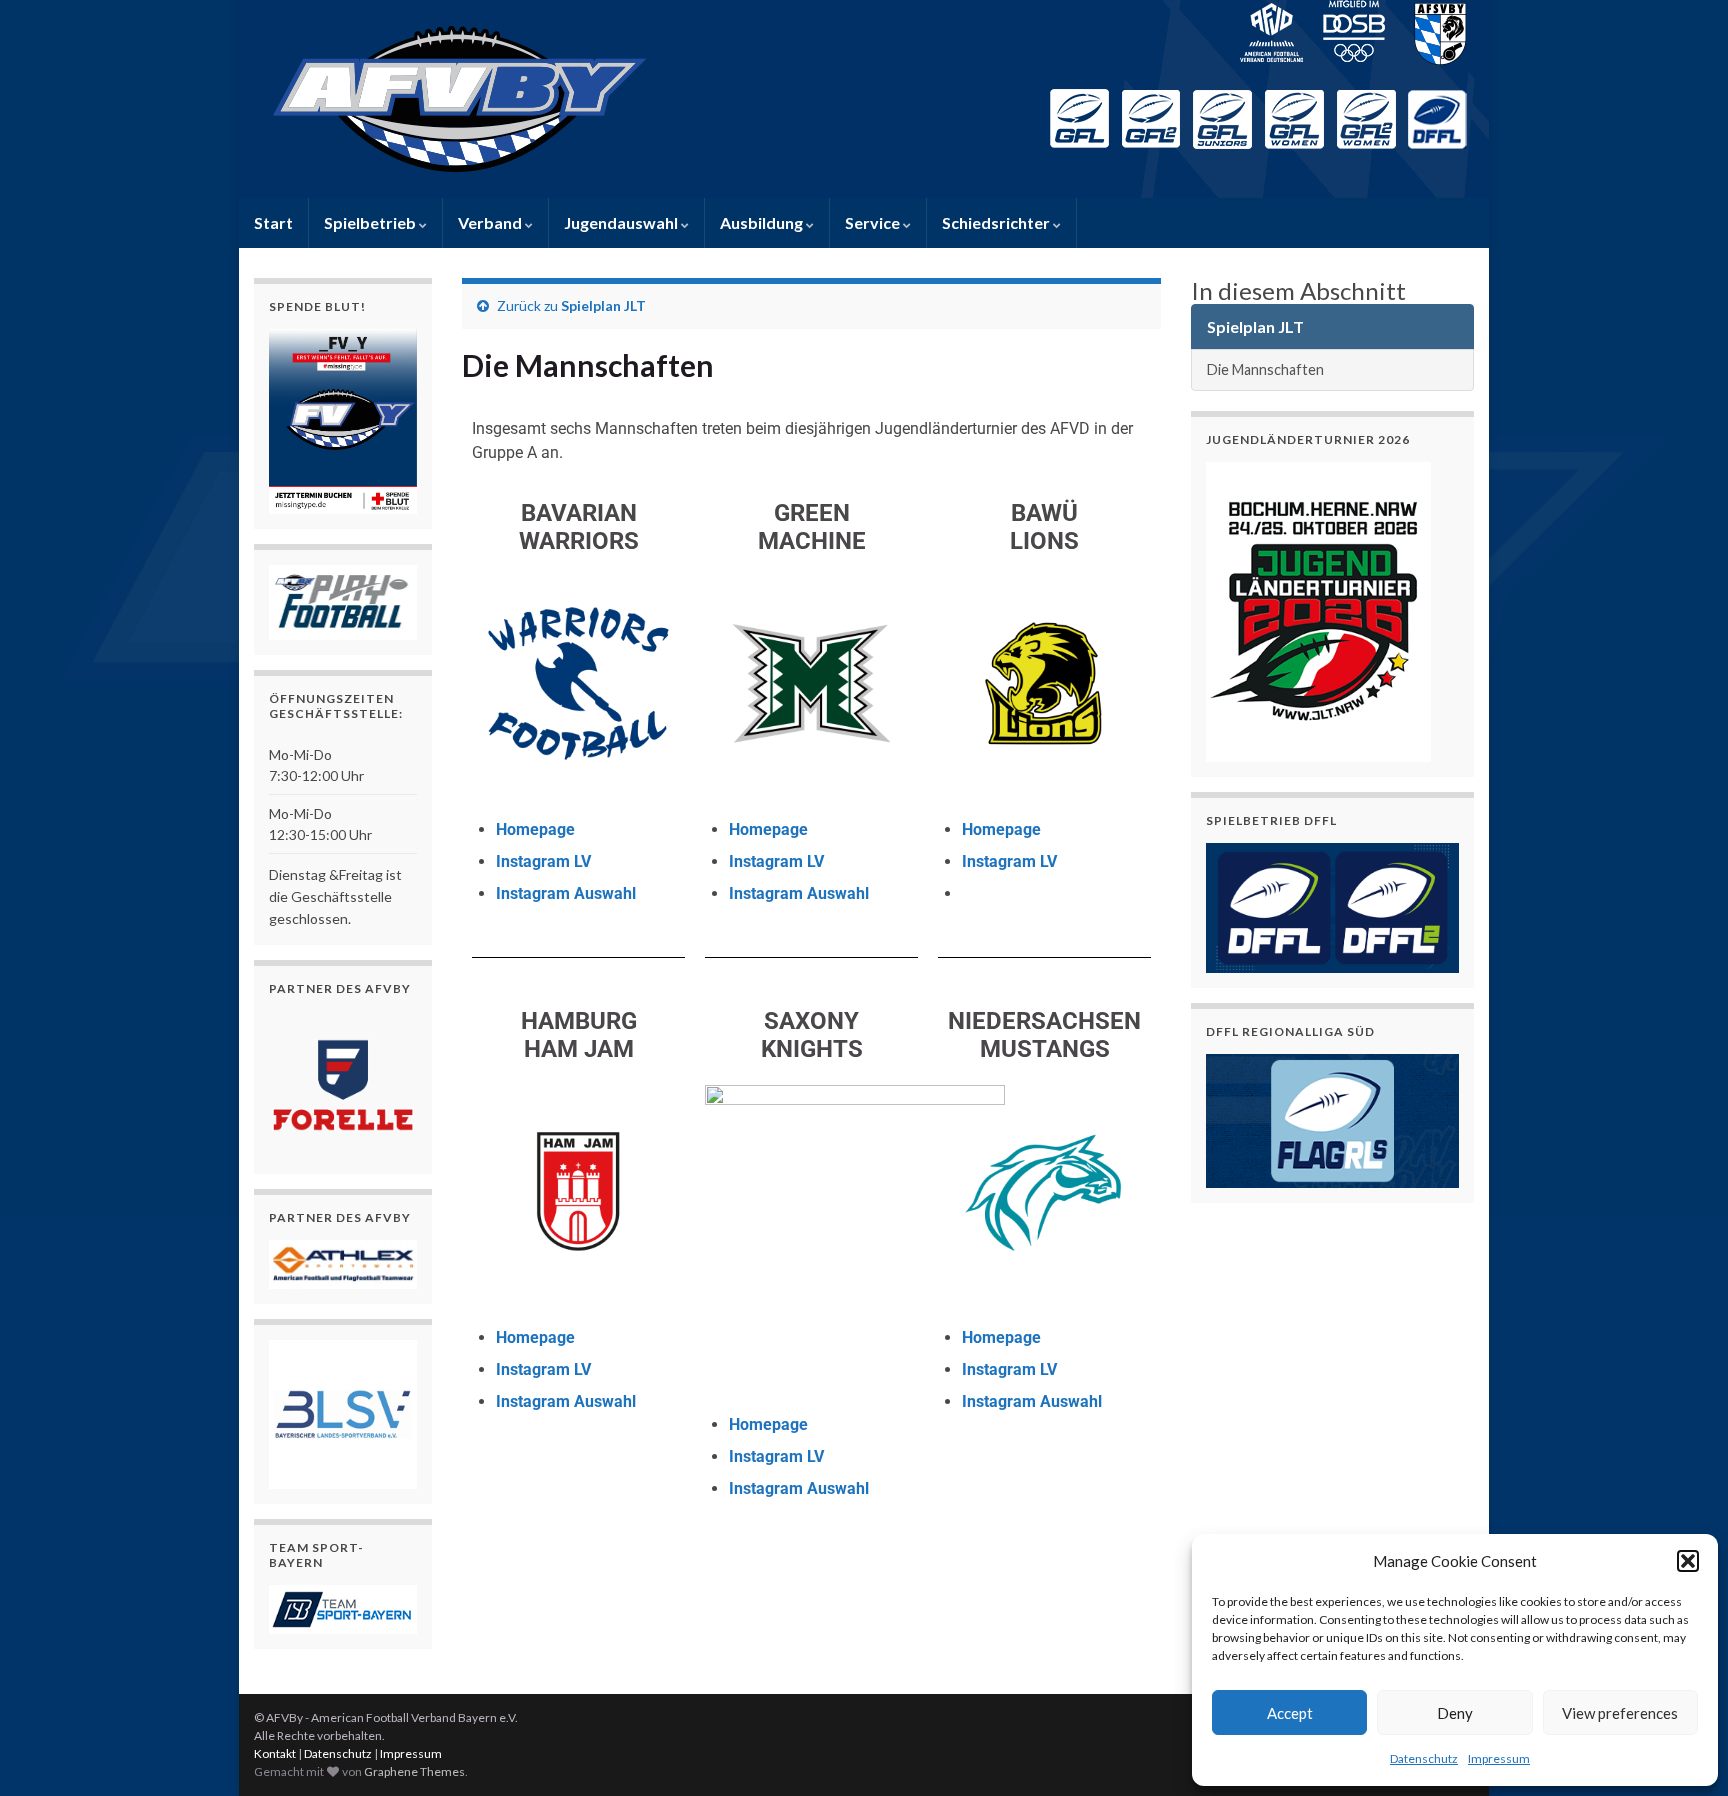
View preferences (1620, 1713)
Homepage (535, 829)
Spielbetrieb (371, 222)
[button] (1688, 1561)
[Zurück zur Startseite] (864, 99)
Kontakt (275, 1753)
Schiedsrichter (997, 222)
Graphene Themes (414, 1771)
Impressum (1499, 1758)
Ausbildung (763, 222)
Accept (1290, 1713)
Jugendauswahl (622, 222)
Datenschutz (1424, 1758)
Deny (1455, 1713)
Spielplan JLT (603, 305)
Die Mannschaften (1265, 369)
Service (874, 222)
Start (273, 222)
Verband (491, 222)
